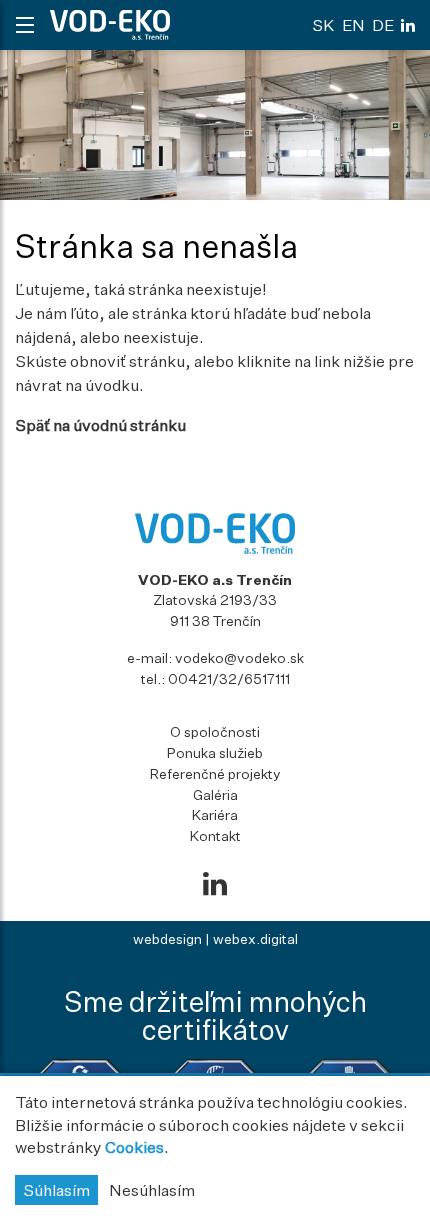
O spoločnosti (215, 731)
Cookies (134, 1147)
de (383, 25)
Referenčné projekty (215, 773)
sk (323, 25)
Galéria (215, 794)
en (353, 25)
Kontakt (215, 835)
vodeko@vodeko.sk (239, 657)
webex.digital (255, 938)
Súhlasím (56, 1190)
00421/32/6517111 (229, 678)
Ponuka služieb (215, 752)
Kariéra (215, 814)
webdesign (167, 938)
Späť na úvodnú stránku (100, 425)
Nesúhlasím (152, 1190)
